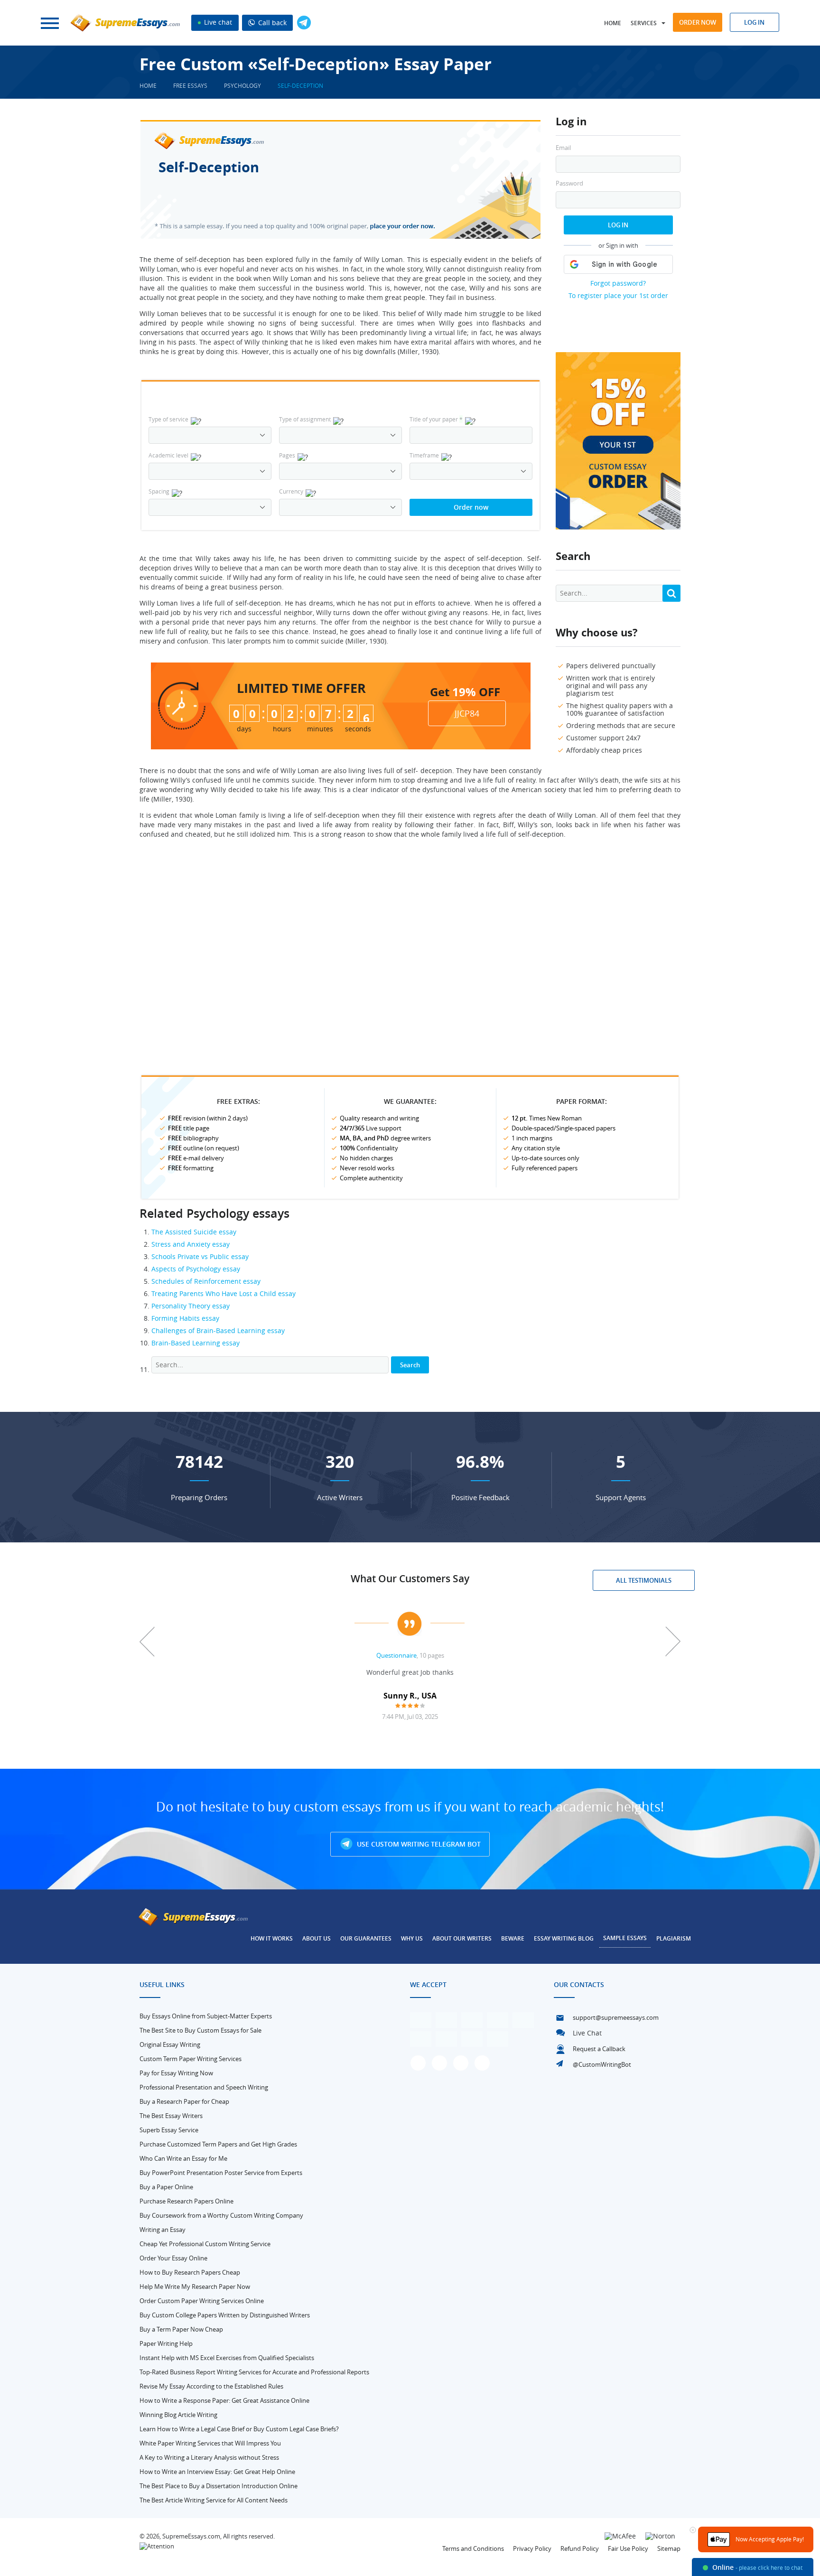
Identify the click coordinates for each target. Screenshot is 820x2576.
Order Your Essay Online (173, 2258)
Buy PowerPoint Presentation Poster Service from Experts (221, 2173)
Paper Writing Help (166, 2343)
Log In (618, 225)
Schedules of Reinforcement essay (206, 1281)
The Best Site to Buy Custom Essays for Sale (200, 2030)
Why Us (412, 1938)
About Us (317, 1938)
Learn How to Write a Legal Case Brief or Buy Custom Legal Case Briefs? (239, 2429)
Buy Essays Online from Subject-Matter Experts (206, 2016)
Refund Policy (580, 2548)
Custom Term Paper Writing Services (191, 2059)
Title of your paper (436, 419)
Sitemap (669, 2548)
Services (644, 23)
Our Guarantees (366, 1938)
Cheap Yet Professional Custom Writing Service (205, 2244)
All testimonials (644, 1580)
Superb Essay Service (169, 2130)
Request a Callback (599, 2049)
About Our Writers (462, 1938)
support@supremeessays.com (616, 2017)
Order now (698, 22)
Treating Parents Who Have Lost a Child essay (224, 1293)
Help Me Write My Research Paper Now (195, 2287)
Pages (287, 455)
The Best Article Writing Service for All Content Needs (214, 2500)
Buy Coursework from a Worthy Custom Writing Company (221, 2215)
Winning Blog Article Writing (178, 2415)
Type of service (168, 419)
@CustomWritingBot (602, 2064)
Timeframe (424, 455)
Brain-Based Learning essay (196, 1343)
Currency (291, 491)
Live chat (217, 22)
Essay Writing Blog (564, 1938)
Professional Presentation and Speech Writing (204, 2087)
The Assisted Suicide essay (194, 1232)
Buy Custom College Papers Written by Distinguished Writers (225, 2315)
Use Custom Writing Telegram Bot (418, 1844)
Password (569, 183)
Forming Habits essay (185, 1318)
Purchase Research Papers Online (186, 2201)
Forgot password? (618, 283)
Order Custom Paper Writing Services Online (202, 2301)
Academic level (168, 455)
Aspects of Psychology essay (196, 1269)
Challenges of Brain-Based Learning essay (218, 1330)
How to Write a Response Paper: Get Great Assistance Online (224, 2400)
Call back (271, 23)
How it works (272, 1938)
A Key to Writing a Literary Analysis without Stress (209, 2457)
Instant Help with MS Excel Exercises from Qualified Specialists (227, 2358)
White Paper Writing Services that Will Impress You (210, 2443)
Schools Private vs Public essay (200, 1256)
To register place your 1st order (618, 295)
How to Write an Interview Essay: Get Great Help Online (217, 2472)
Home (613, 23)
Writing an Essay (163, 2230)
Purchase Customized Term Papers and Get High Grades (218, 2144)
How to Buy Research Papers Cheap (190, 2272)
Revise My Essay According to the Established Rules (211, 2386)
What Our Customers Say (410, 1578)
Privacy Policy (532, 2548)
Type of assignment (305, 419)
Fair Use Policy (628, 2548)
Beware (513, 1938)
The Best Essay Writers (171, 2116)
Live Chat (587, 2033)
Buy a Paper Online (166, 2187)
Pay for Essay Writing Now (176, 2073)
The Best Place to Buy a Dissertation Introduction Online (219, 2486)
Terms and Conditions (473, 2548)
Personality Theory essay (191, 1306)
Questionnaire (396, 1655)
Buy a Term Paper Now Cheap (181, 2329)
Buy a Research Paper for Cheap (184, 2101)
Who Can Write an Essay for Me (183, 2158)
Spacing (159, 491)
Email (563, 148)
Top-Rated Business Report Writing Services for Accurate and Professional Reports (254, 2372)
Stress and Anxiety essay (191, 1244)
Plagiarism (674, 1938)
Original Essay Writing (170, 2044)
